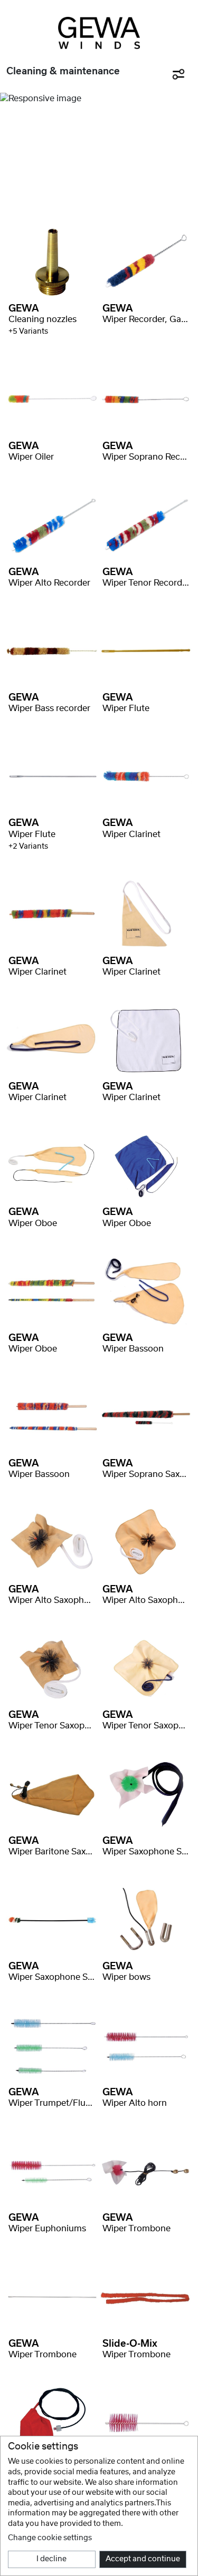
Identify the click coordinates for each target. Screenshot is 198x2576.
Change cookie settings (50, 2538)
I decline (51, 2559)
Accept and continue (143, 2559)
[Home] (99, 33)
